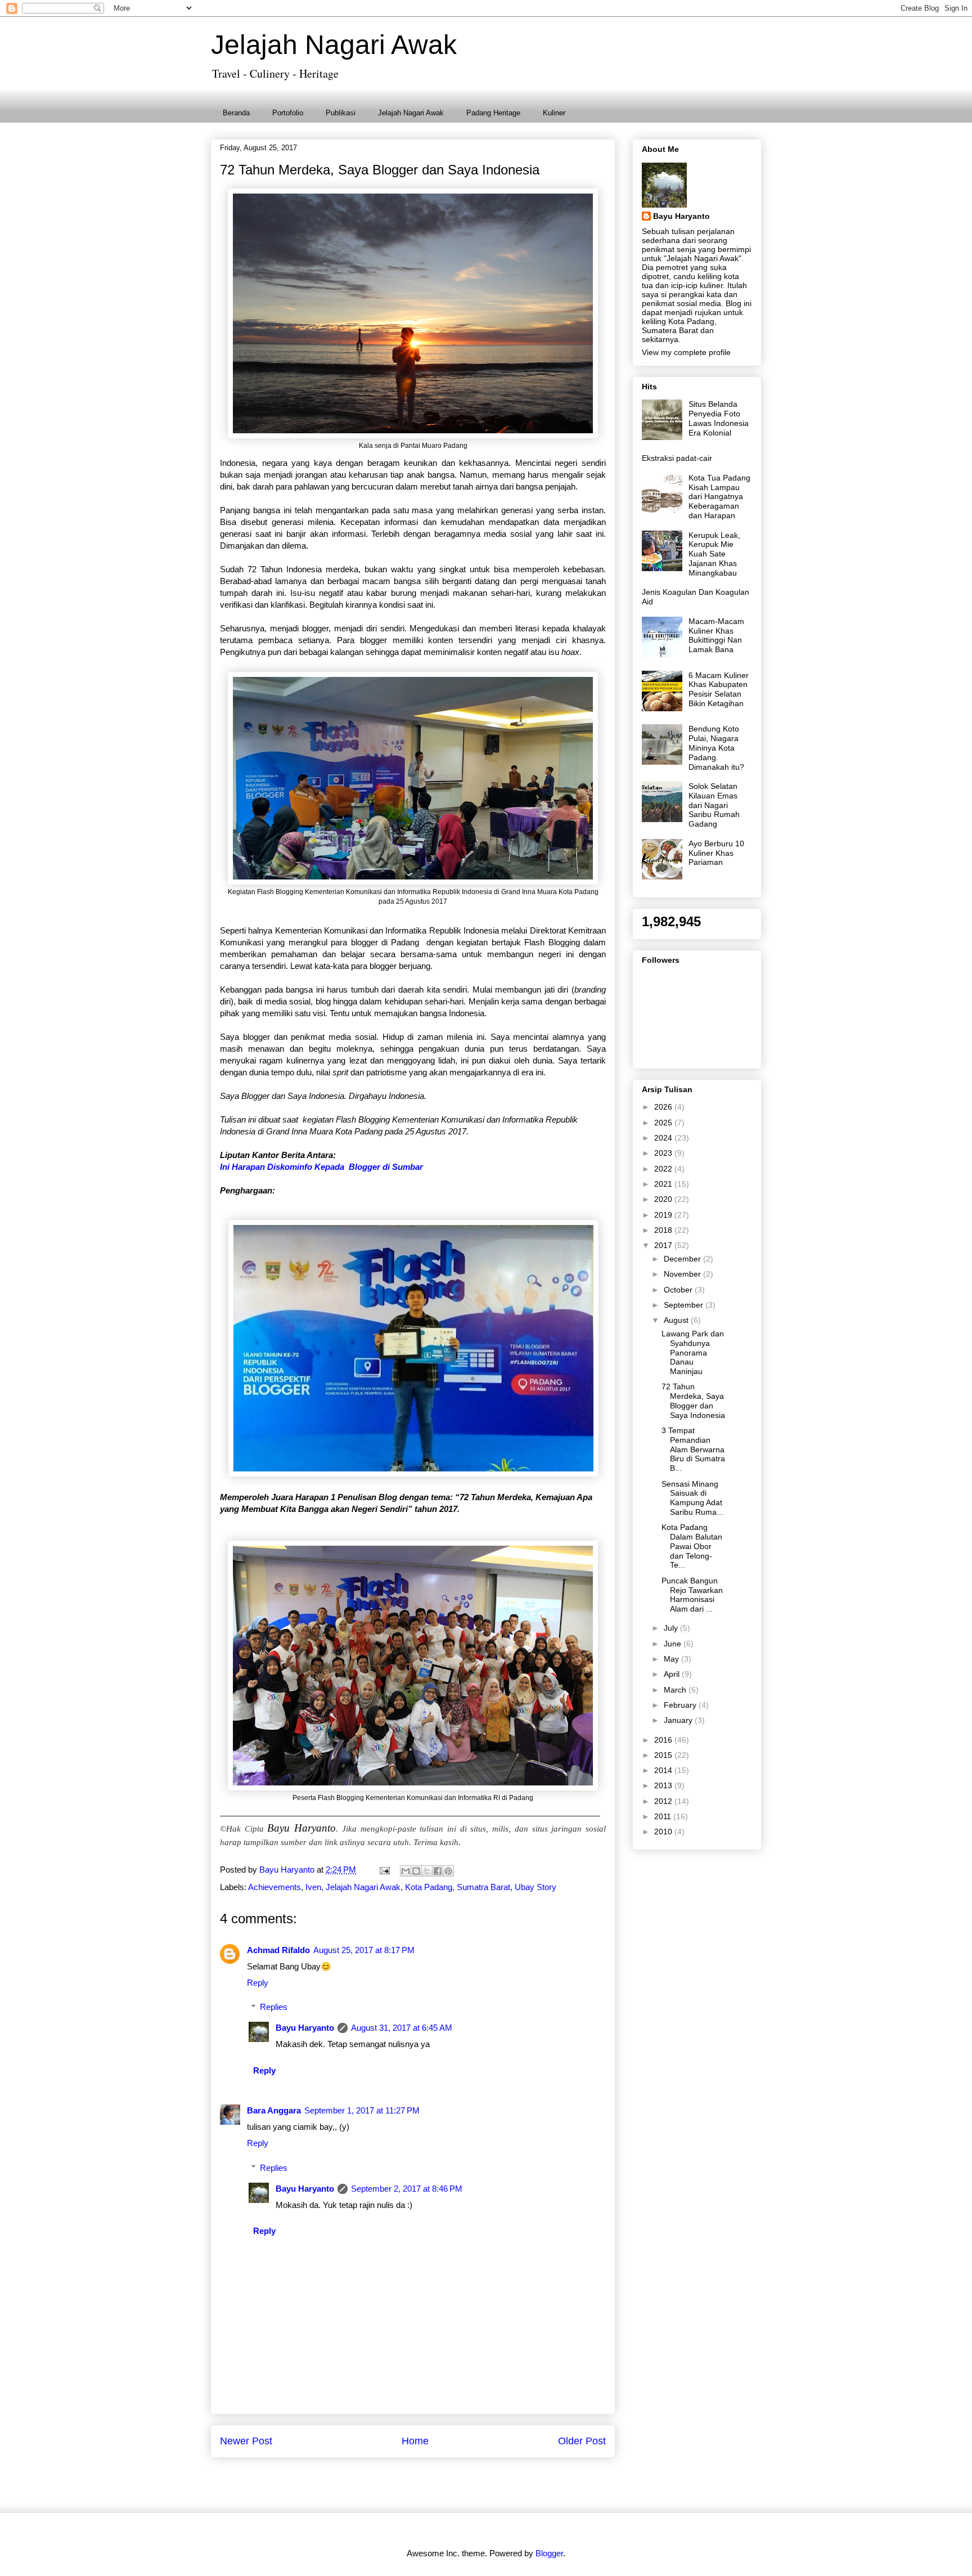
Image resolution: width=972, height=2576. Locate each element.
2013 (664, 1785)
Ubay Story (535, 1887)
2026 (664, 1107)
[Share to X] (427, 1871)
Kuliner (554, 113)
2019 (664, 1215)
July (672, 1628)
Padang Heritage (493, 113)
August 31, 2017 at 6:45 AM (402, 2028)
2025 (664, 1123)
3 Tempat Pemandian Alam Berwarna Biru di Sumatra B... (693, 1449)
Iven (313, 1887)
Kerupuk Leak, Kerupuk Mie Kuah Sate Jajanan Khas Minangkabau (714, 554)
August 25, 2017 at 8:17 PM (364, 1950)
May (672, 1659)
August (677, 1320)
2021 (664, 1184)
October (679, 1290)
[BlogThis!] (416, 1871)
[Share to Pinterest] (448, 1871)
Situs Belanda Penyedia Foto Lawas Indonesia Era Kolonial (719, 418)
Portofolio (288, 113)
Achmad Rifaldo (278, 1950)
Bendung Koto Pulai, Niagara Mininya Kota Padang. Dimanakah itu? (716, 748)
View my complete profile (686, 352)
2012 (664, 1801)
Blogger (549, 2553)
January (679, 1720)
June (674, 1644)
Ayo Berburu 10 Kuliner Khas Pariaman (716, 853)
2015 (664, 1755)
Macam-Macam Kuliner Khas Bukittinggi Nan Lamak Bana (716, 635)
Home (415, 2441)
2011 (664, 1816)
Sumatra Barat (483, 1887)
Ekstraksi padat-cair (677, 458)
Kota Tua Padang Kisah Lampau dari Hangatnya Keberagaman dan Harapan (719, 497)
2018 (664, 1230)
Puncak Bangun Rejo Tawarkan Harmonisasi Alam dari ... (692, 1595)
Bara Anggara (274, 2110)
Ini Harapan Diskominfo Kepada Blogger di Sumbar (321, 1167)
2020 (664, 1199)
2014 (664, 1770)
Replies (274, 2007)
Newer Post (246, 2441)
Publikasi (341, 113)
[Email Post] (384, 1870)
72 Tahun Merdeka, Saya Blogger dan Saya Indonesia (693, 1401)
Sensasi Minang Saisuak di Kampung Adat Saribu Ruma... (692, 1498)
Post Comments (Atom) (438, 2482)
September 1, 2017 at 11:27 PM (362, 2110)
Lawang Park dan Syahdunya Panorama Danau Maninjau (693, 1352)
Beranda (236, 113)
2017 (664, 1245)
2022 (664, 1169)
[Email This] (406, 1871)
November (683, 1274)
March (676, 1690)
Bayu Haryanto (305, 2028)
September (685, 1305)
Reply (258, 1983)
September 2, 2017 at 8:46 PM (407, 2189)
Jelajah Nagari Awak (334, 45)
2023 (664, 1153)
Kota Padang (429, 1887)
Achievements (274, 1887)
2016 (664, 1740)
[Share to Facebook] (438, 1871)
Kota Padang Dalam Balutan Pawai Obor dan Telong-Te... (692, 1546)
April (673, 1674)
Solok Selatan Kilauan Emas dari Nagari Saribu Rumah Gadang (714, 805)
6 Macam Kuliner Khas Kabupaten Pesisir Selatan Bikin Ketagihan (719, 689)
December (683, 1259)
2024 (664, 1138)
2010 (664, 1832)
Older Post (582, 2441)
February (681, 1705)
